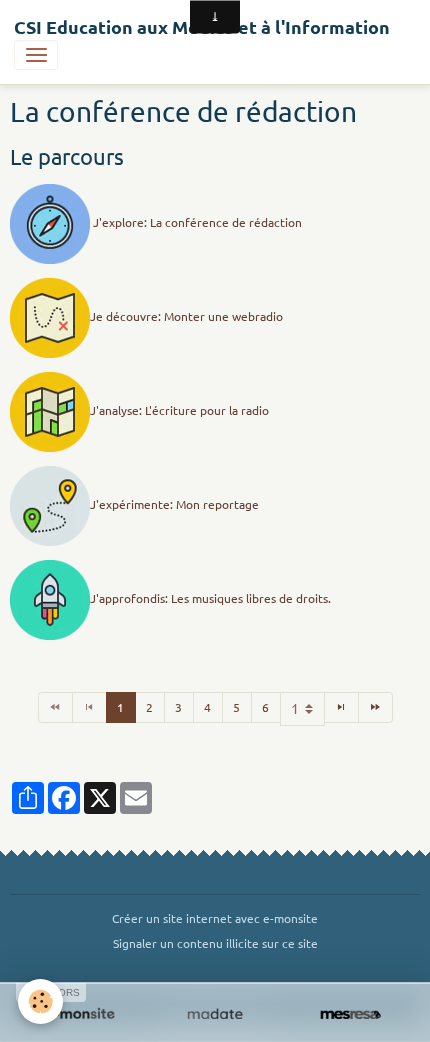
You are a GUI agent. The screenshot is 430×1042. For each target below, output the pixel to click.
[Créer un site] (79, 1015)
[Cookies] (40, 1001)
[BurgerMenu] (36, 55)
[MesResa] (350, 1015)
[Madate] (214, 1015)
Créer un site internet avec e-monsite (215, 918)
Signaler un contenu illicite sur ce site (215, 943)
